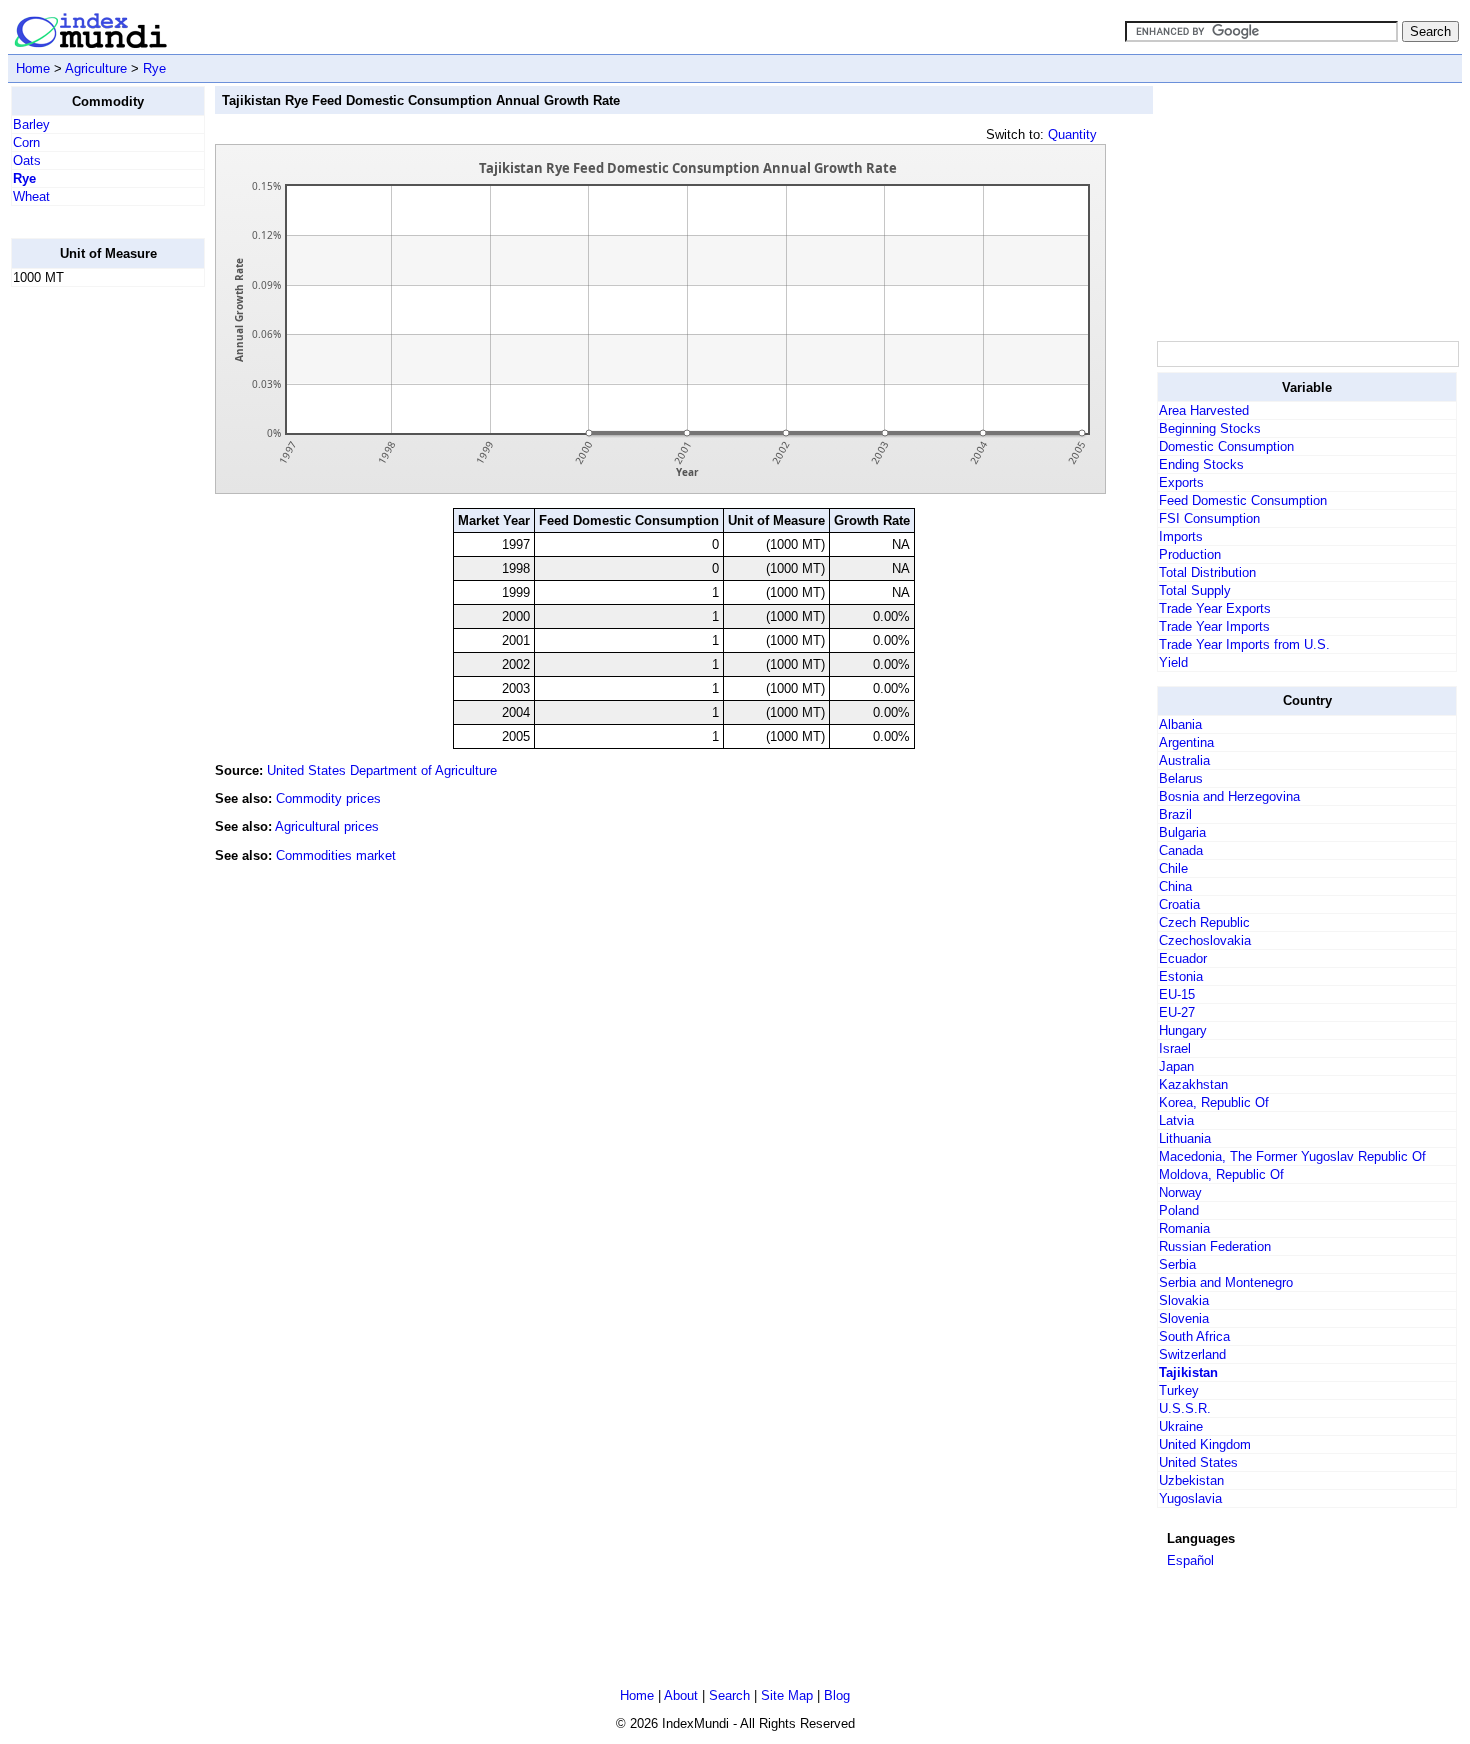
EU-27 (1177, 1012)
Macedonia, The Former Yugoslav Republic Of (1292, 1156)
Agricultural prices (327, 826)
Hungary (1183, 1030)
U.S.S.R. (1185, 1408)
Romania (1184, 1228)
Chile (1173, 868)
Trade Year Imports (1214, 626)
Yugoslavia (1190, 1498)
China (1175, 886)
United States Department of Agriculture (382, 770)
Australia (1184, 760)
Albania (1180, 724)
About (681, 1695)
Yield (1173, 662)
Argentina (1186, 742)
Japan (1176, 1066)
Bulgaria (1182, 832)
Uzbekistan (1191, 1480)
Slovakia (1184, 1300)
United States (1198, 1462)
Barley (31, 124)
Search (729, 1695)
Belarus (1181, 778)
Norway (1180, 1192)
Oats (27, 160)
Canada (1181, 850)
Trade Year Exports (1215, 608)
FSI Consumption (1209, 518)
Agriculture (96, 68)
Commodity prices (328, 798)
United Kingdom (1205, 1444)
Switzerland (1192, 1354)
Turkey (1179, 1390)
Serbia (1177, 1264)
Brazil (1175, 814)
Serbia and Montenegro (1226, 1282)
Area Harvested (1204, 410)
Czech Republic (1204, 922)
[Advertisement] (91, 603)
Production (1190, 554)
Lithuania (1185, 1138)
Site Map (787, 1695)
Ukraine (1181, 1426)
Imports (1181, 536)
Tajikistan (1188, 1372)
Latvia (1176, 1120)
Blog (837, 1695)
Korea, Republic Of (1214, 1102)
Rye (154, 68)
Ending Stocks (1201, 464)
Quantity (1072, 134)
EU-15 (1177, 994)
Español (1190, 1560)
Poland (1179, 1210)
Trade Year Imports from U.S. (1244, 644)
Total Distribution (1207, 572)
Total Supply (1195, 590)
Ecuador (1183, 958)
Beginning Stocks (1210, 428)
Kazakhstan (1193, 1084)
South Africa (1194, 1336)
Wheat (31, 196)
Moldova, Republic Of (1221, 1174)
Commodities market (336, 855)
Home (33, 68)
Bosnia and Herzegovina (1229, 796)
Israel (1175, 1048)
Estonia (1181, 976)
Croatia (1179, 904)
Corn (26, 142)
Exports (1181, 482)
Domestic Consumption (1226, 446)
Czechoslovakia (1205, 940)
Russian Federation (1215, 1246)
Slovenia (1184, 1318)
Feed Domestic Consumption (1243, 500)
